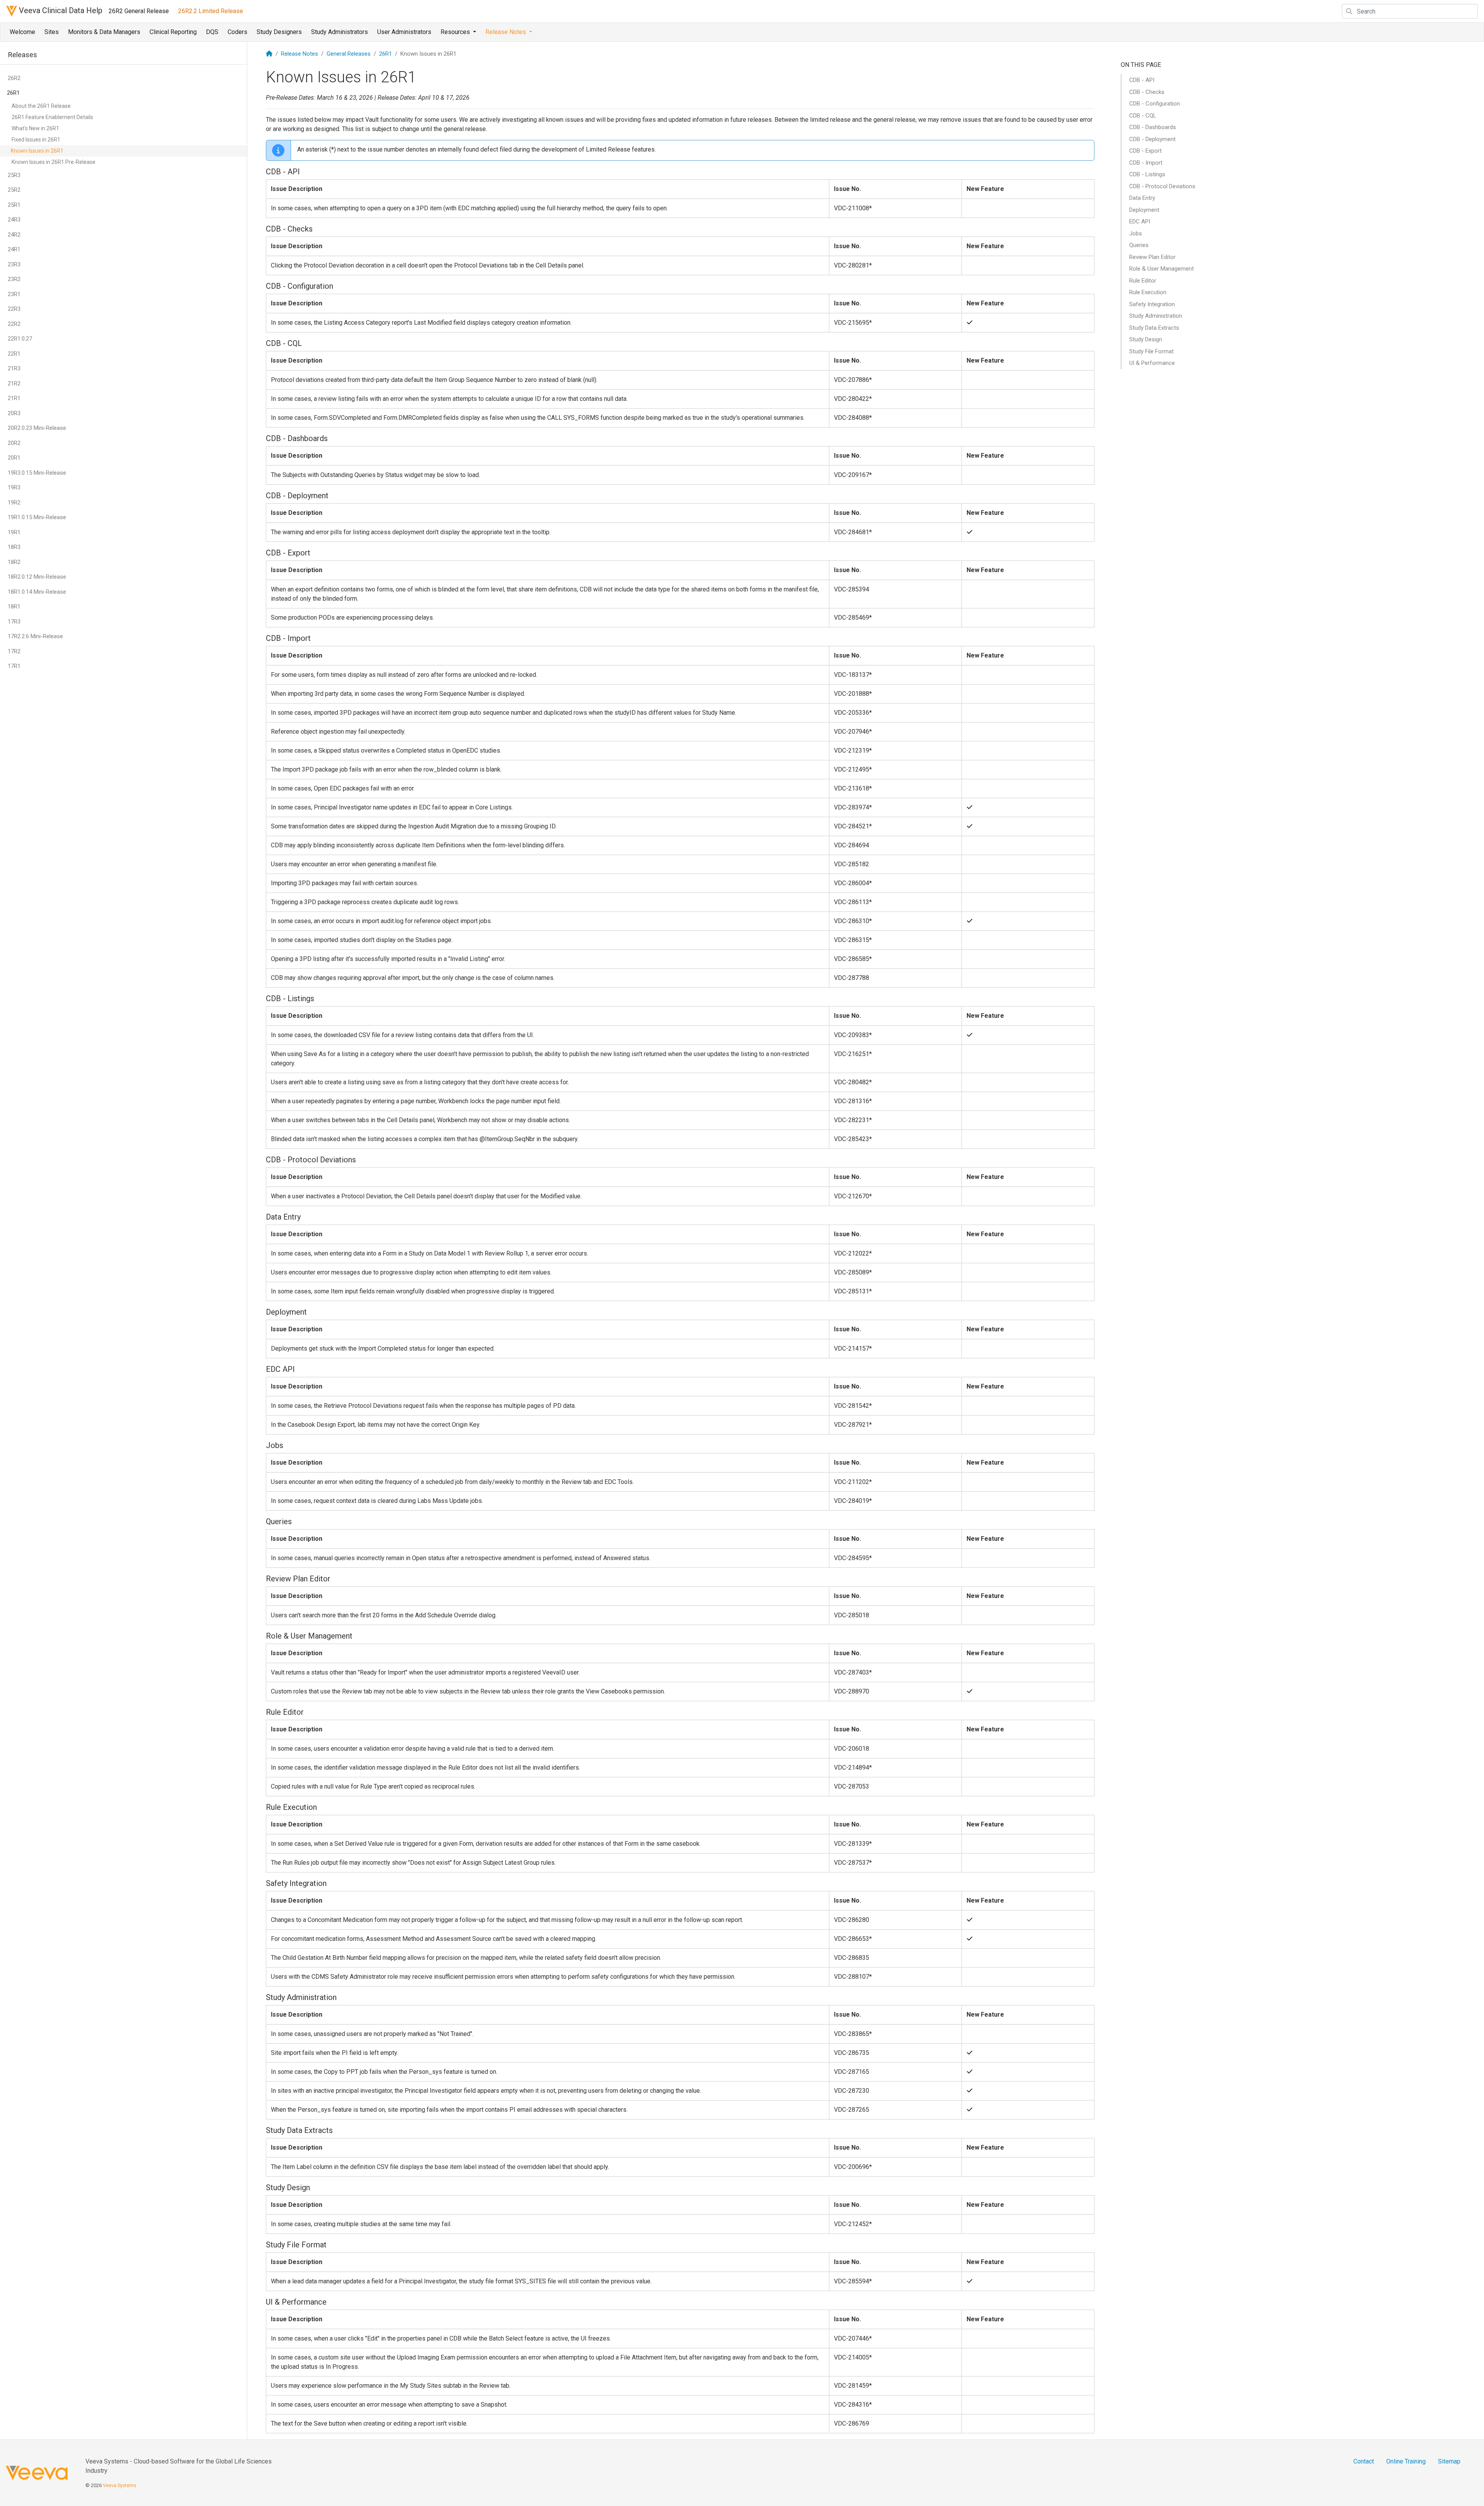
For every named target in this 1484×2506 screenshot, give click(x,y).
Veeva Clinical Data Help (60, 10)
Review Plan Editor (1152, 257)
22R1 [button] (14, 354)
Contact (1364, 2461)
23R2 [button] (14, 279)
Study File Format (1151, 351)
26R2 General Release (139, 11)
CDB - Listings (1147, 174)
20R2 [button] (14, 443)
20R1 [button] (14, 458)
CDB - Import (1146, 163)
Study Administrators (340, 32)
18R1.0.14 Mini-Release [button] (37, 592)
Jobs (1136, 233)
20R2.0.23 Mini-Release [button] (37, 428)
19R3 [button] (14, 487)
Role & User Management (1162, 269)
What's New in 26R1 (35, 128)
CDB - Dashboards (1153, 127)
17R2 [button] (14, 651)
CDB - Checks (1147, 92)
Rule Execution (1148, 292)
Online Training (1406, 2461)
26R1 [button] (13, 93)
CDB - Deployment (1152, 139)
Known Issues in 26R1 (37, 151)
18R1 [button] (14, 606)
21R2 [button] (14, 383)
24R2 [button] (14, 235)
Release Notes (300, 54)
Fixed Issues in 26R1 (36, 140)
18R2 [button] (14, 562)
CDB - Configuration (1155, 104)
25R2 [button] (14, 190)
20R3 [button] (14, 413)
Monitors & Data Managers (104, 32)
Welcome (22, 32)
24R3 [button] (14, 220)
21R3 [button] (14, 368)
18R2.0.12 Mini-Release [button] (37, 577)
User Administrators (404, 32)
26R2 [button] (14, 78)
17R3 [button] (14, 622)
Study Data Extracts (1154, 328)
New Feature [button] (985, 189)
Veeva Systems (120, 2485)
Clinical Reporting (173, 32)
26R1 (385, 54)
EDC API (1140, 221)
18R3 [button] (14, 547)
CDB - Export (1145, 151)
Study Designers (279, 32)
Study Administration (1156, 316)
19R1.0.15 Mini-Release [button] (37, 517)
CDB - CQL (1143, 116)
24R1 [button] (14, 249)
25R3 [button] (14, 175)
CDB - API (1142, 80)
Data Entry (1142, 198)
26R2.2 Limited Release (211, 11)
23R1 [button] (14, 294)
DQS (212, 32)
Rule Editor (1143, 281)
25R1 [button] (14, 205)
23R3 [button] (14, 264)
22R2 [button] (14, 324)
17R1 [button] (14, 666)
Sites (52, 32)
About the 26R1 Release (41, 106)
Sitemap (1449, 2461)
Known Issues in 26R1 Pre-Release (54, 162)
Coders (237, 32)
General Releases (349, 54)
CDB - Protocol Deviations (1162, 186)
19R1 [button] (14, 532)
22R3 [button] (14, 309)
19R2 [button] (14, 503)
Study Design (1146, 339)
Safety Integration (1152, 304)
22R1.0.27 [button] (20, 339)
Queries (1139, 245)
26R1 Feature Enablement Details (52, 117)
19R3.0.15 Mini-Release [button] (37, 473)
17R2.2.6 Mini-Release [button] (35, 636)
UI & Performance (1152, 363)
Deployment (1144, 210)
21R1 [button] (14, 398)
